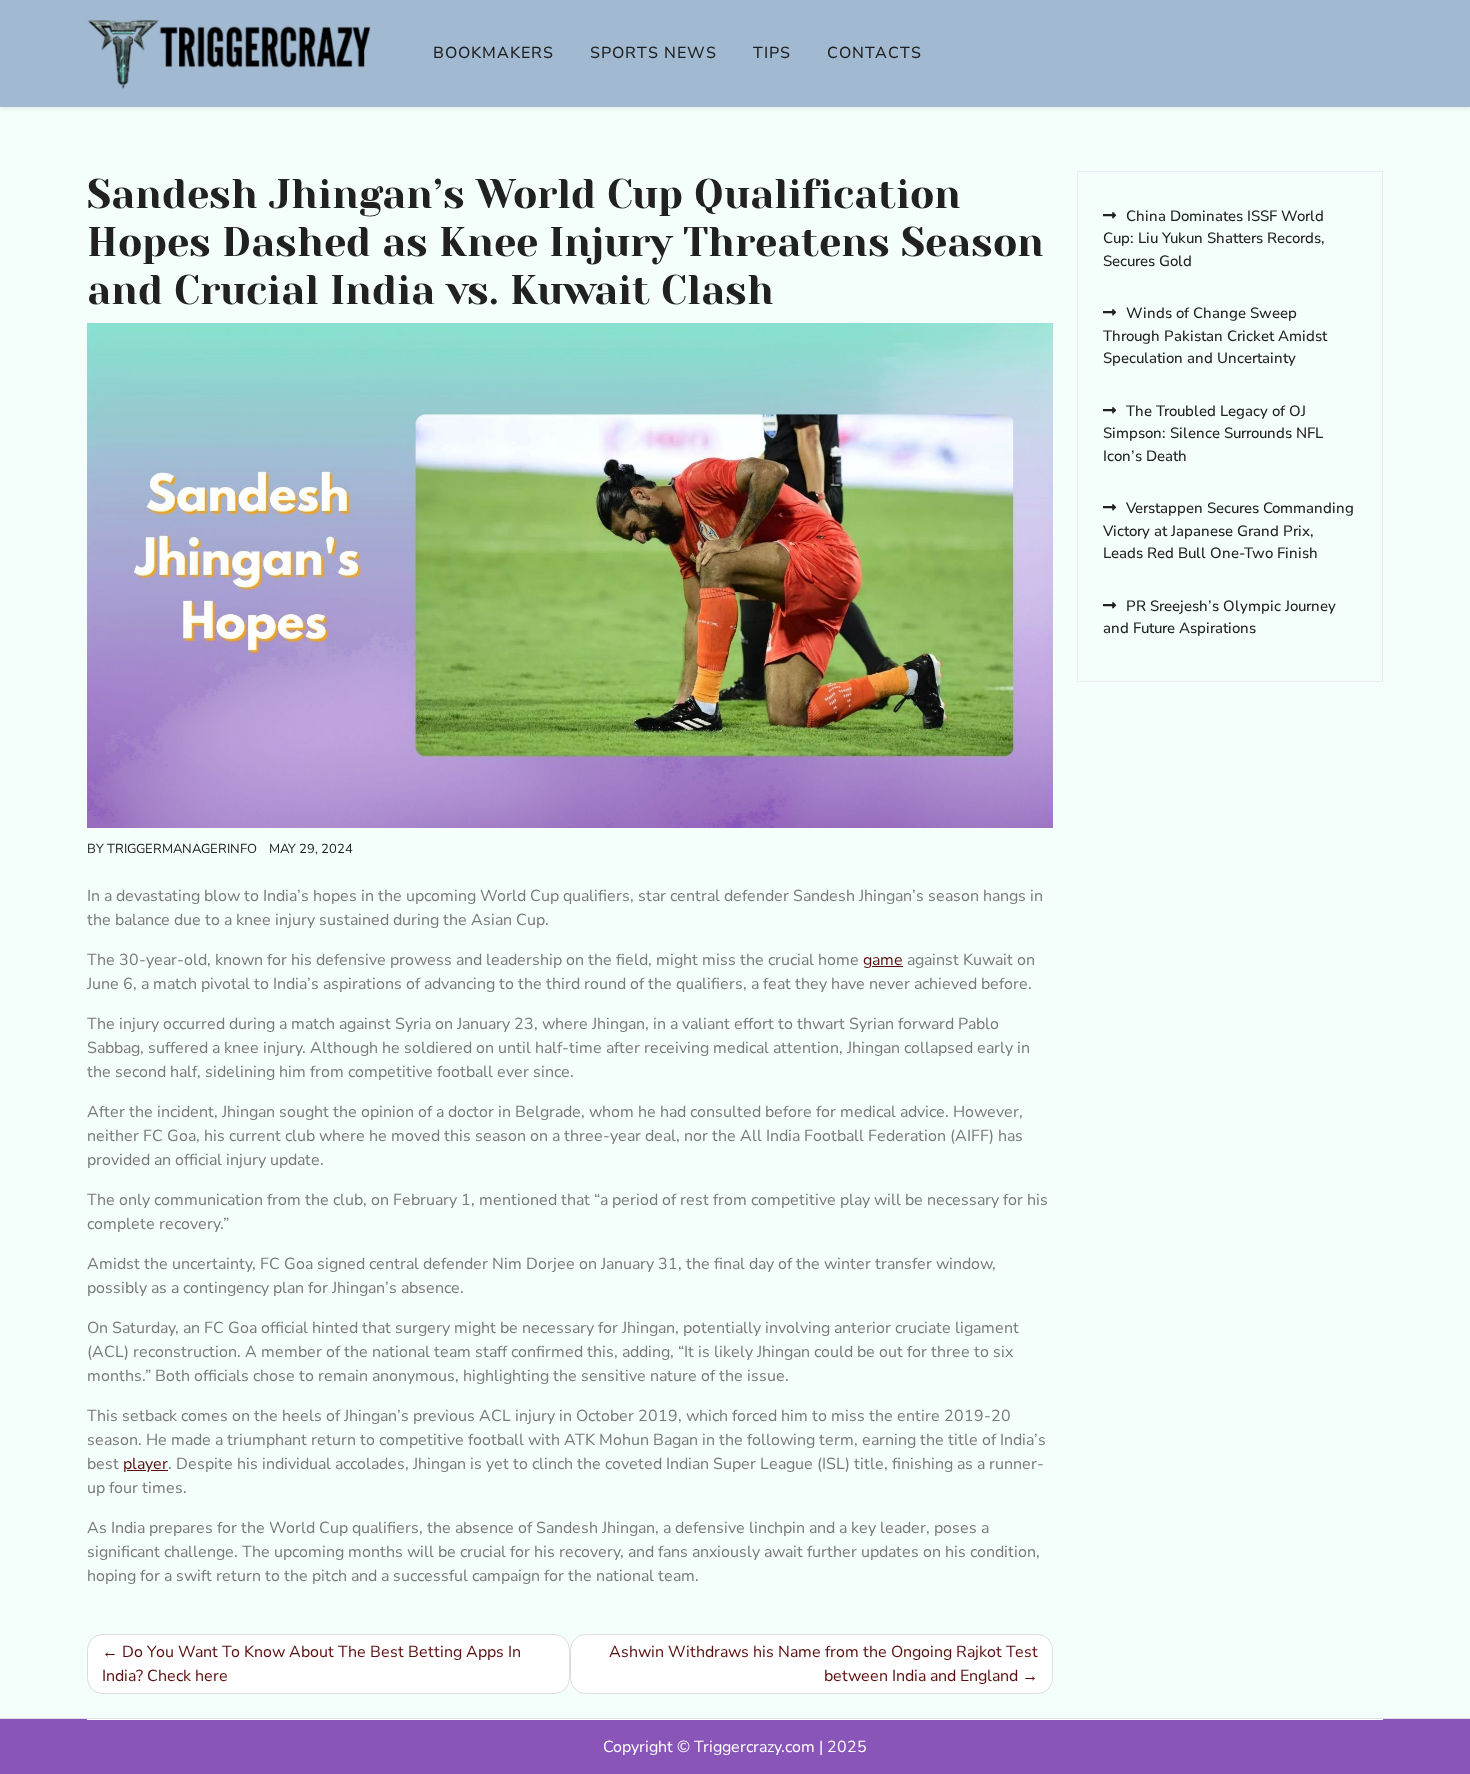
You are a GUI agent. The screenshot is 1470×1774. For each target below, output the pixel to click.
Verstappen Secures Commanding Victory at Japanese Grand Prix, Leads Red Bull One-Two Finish (1228, 530)
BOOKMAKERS (493, 53)
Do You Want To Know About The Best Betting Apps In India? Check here (311, 1664)
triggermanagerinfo (182, 849)
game (883, 960)
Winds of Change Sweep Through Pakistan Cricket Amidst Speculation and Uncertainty (1215, 335)
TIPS (772, 53)
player (145, 1464)
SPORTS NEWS (653, 53)
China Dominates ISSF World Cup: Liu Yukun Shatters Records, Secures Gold (1214, 238)
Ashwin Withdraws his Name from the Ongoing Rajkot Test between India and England (823, 1664)
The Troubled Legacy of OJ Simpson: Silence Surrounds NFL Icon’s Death (1213, 433)
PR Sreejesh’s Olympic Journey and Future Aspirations (1219, 617)
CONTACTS (874, 53)
